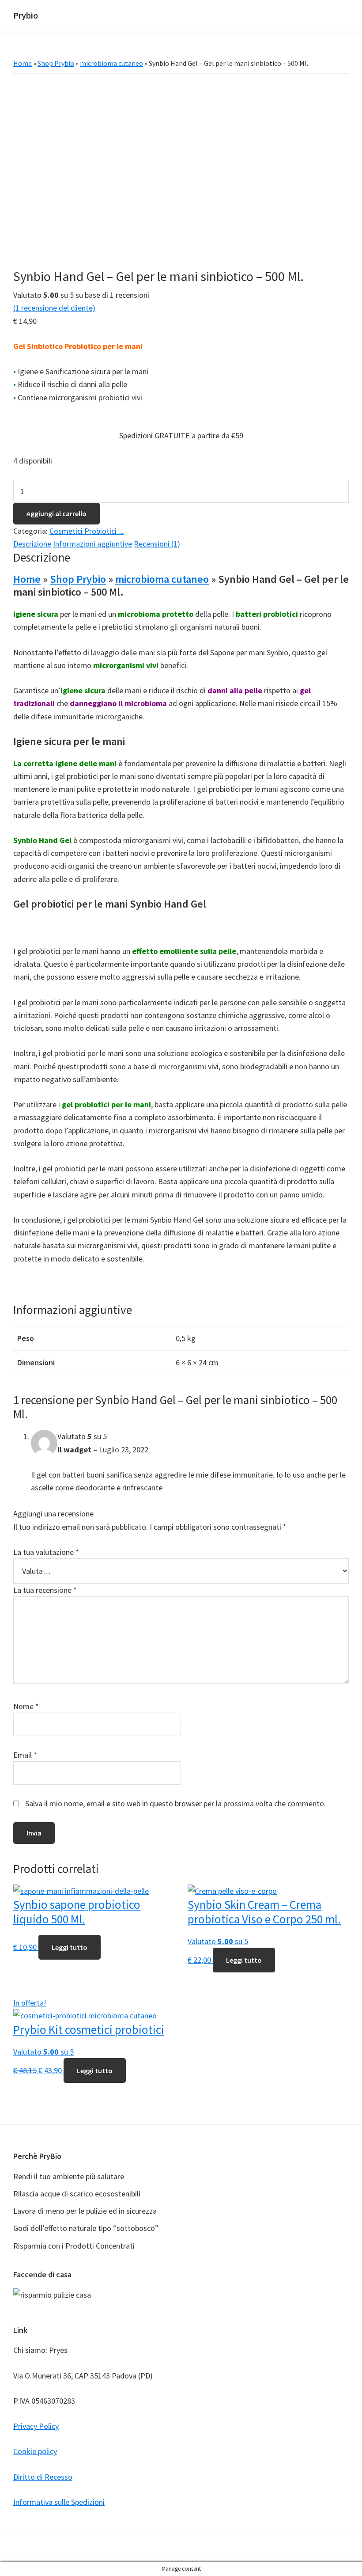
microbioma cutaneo (111, 63)
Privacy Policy (36, 2426)
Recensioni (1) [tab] (157, 544)
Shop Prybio (56, 63)
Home (23, 63)
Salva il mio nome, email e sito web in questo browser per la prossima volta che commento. (175, 1803)
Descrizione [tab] (32, 544)
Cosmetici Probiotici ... (87, 531)
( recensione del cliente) (54, 308)
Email (25, 1755)
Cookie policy (35, 2451)
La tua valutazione (46, 1552)
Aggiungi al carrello (57, 513)
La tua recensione (45, 1590)
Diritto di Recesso (43, 2477)
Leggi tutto (70, 1947)
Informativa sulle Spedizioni (59, 2502)
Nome (26, 1706)
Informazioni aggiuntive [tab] (92, 544)
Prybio (26, 15)
